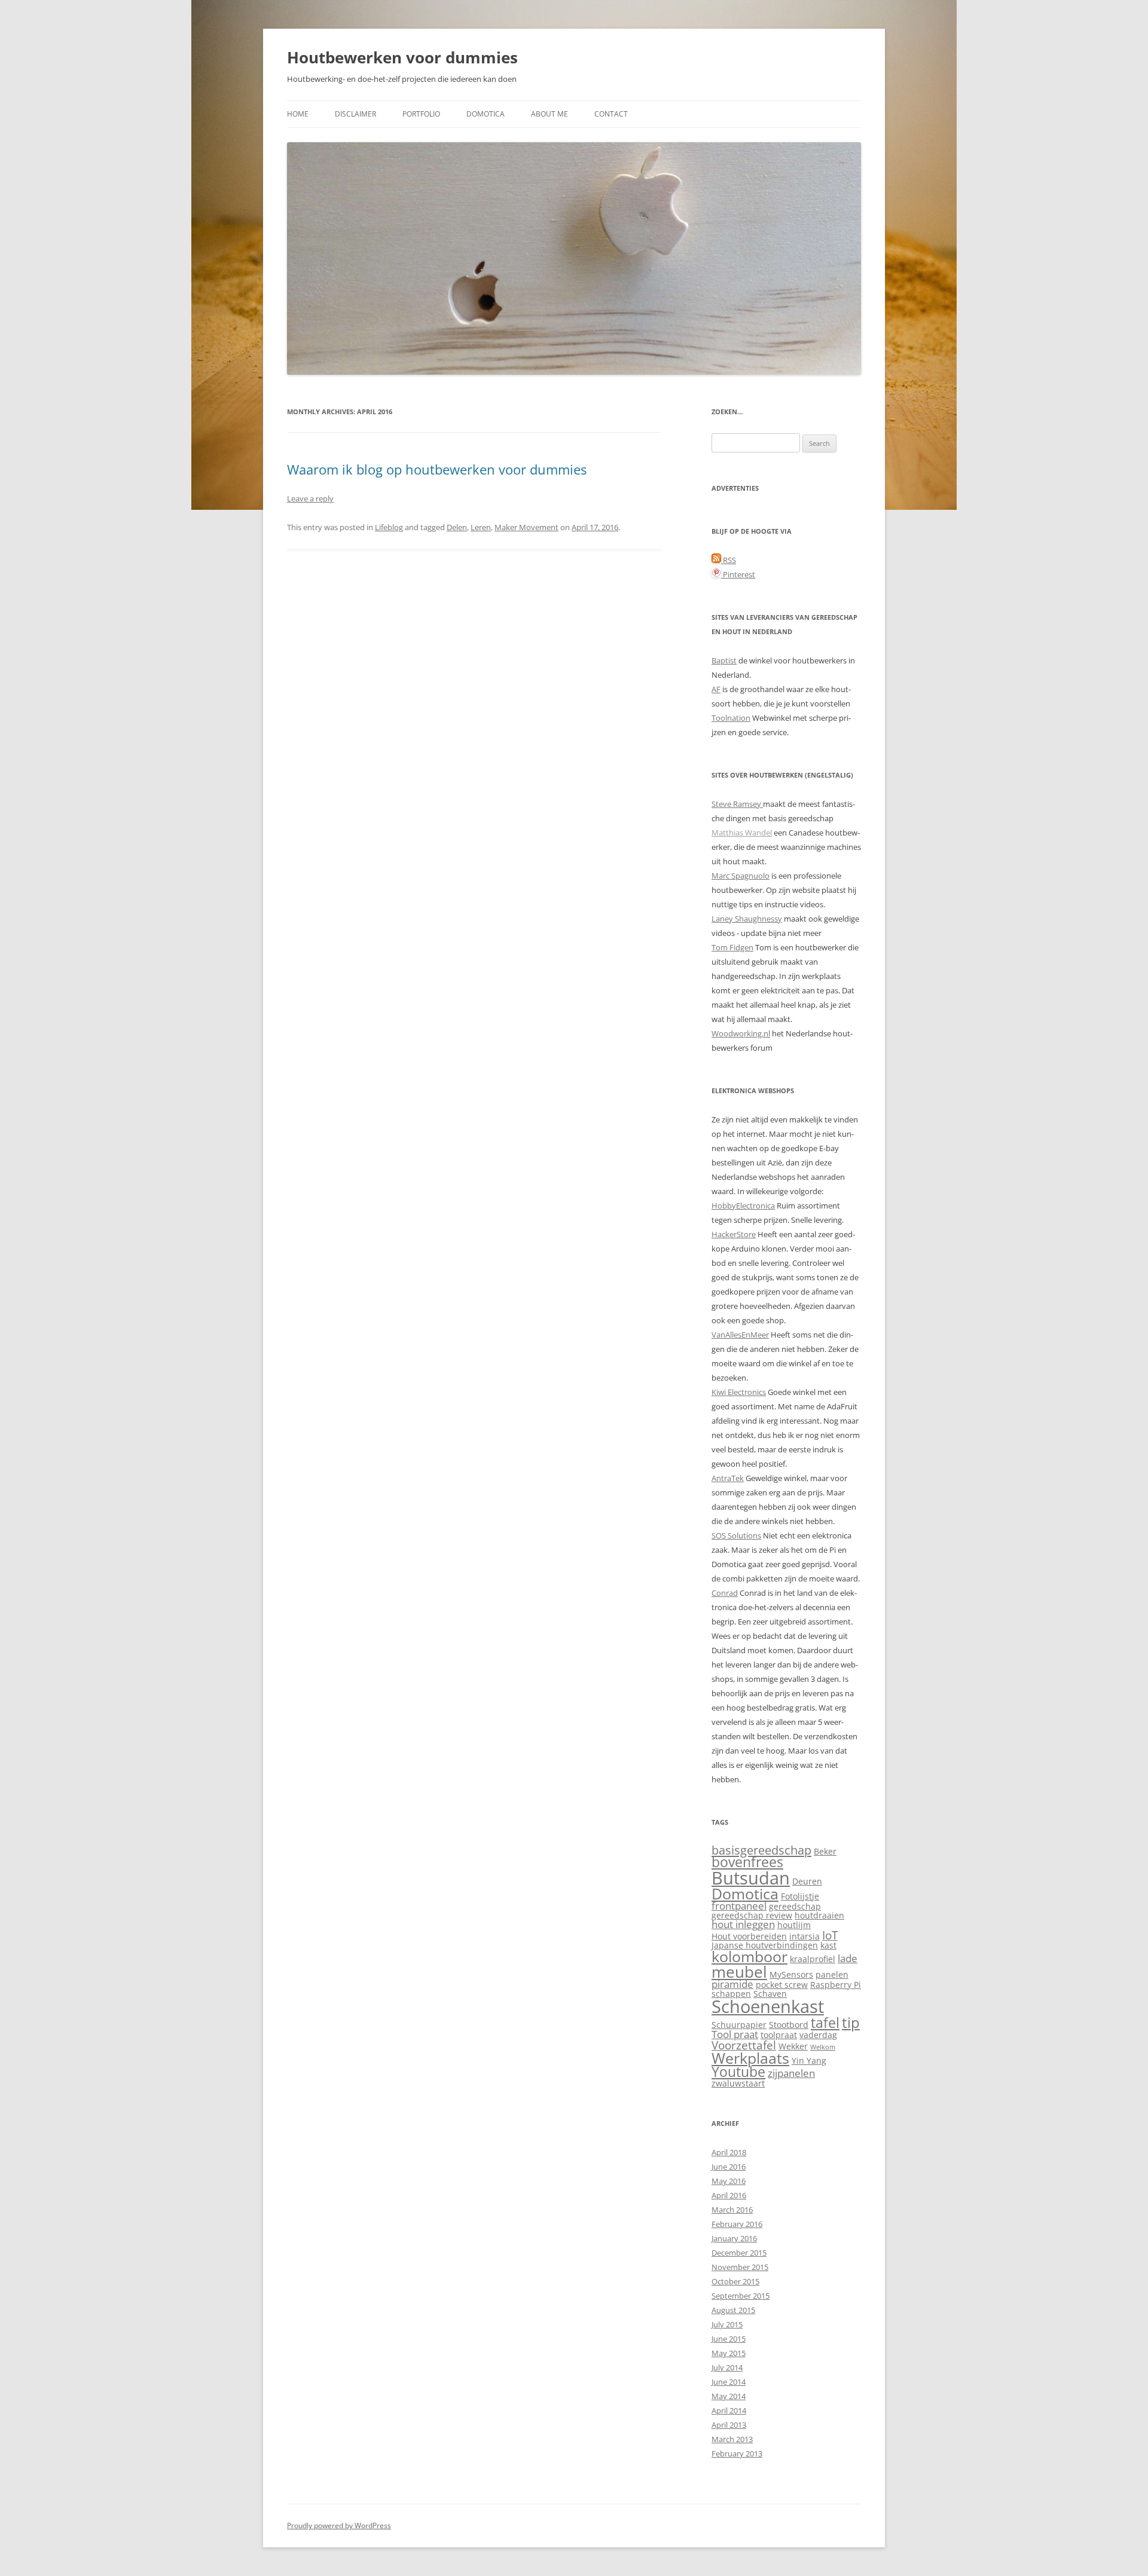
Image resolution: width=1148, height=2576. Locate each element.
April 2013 (729, 2425)
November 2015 (740, 2267)
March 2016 (732, 2210)
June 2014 (729, 2382)
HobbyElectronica (743, 1206)
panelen (832, 1974)
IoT (830, 1935)
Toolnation (731, 718)
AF (716, 689)
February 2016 (737, 2224)
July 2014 (727, 2367)
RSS (729, 560)
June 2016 (729, 2167)
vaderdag (818, 2035)
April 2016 (729, 2195)
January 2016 (734, 2238)
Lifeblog (389, 527)
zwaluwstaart (738, 2083)
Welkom (823, 2047)
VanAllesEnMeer (740, 1335)
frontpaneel (739, 1906)
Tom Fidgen (732, 947)
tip (851, 2023)
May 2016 (729, 2181)
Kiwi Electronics (739, 1392)
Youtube (738, 2072)
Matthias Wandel (742, 833)
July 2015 (727, 2324)
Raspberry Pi (836, 1985)
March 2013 (732, 2439)
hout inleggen (743, 1924)
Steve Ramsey (737, 804)
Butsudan (751, 1878)
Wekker (793, 2046)
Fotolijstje (800, 1896)
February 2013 (737, 2453)
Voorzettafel (744, 2045)
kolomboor (749, 1957)
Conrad (725, 1593)
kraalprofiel (813, 1959)
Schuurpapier (739, 2025)
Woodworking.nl (741, 1033)
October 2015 (735, 2281)
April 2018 (729, 2152)
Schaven (770, 1994)
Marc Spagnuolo (741, 876)
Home (298, 114)
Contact (611, 114)
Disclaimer (355, 114)
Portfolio (421, 114)
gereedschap (795, 1906)
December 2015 (739, 2253)
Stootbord (789, 2025)
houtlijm (794, 1925)
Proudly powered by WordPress (339, 2525)
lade (848, 1958)
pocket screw (782, 1985)
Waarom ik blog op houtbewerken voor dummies (437, 469)
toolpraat (779, 2035)
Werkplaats (750, 2058)
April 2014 (729, 2410)
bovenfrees (747, 1862)
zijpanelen (791, 2073)
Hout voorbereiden (749, 1936)
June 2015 (729, 2339)
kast (828, 1945)
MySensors (791, 1974)
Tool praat (735, 2034)
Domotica (486, 114)
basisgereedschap (761, 1850)
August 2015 (733, 2310)
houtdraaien (819, 1915)
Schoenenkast (768, 2006)
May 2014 (729, 2396)
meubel (739, 1972)
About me (549, 114)
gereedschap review (752, 1915)
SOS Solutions (736, 1535)
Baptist (724, 660)
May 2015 (729, 2353)
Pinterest (738, 574)
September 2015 (741, 2296)
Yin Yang (809, 2061)
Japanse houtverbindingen (765, 1945)
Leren (481, 527)
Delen (457, 527)
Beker (825, 1851)
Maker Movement (526, 527)
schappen (731, 1994)
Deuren (807, 1881)
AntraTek (728, 1478)
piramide (732, 1984)
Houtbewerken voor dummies (402, 57)
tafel (825, 2023)
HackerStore (734, 1234)
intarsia (804, 1936)
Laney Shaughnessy (747, 919)
